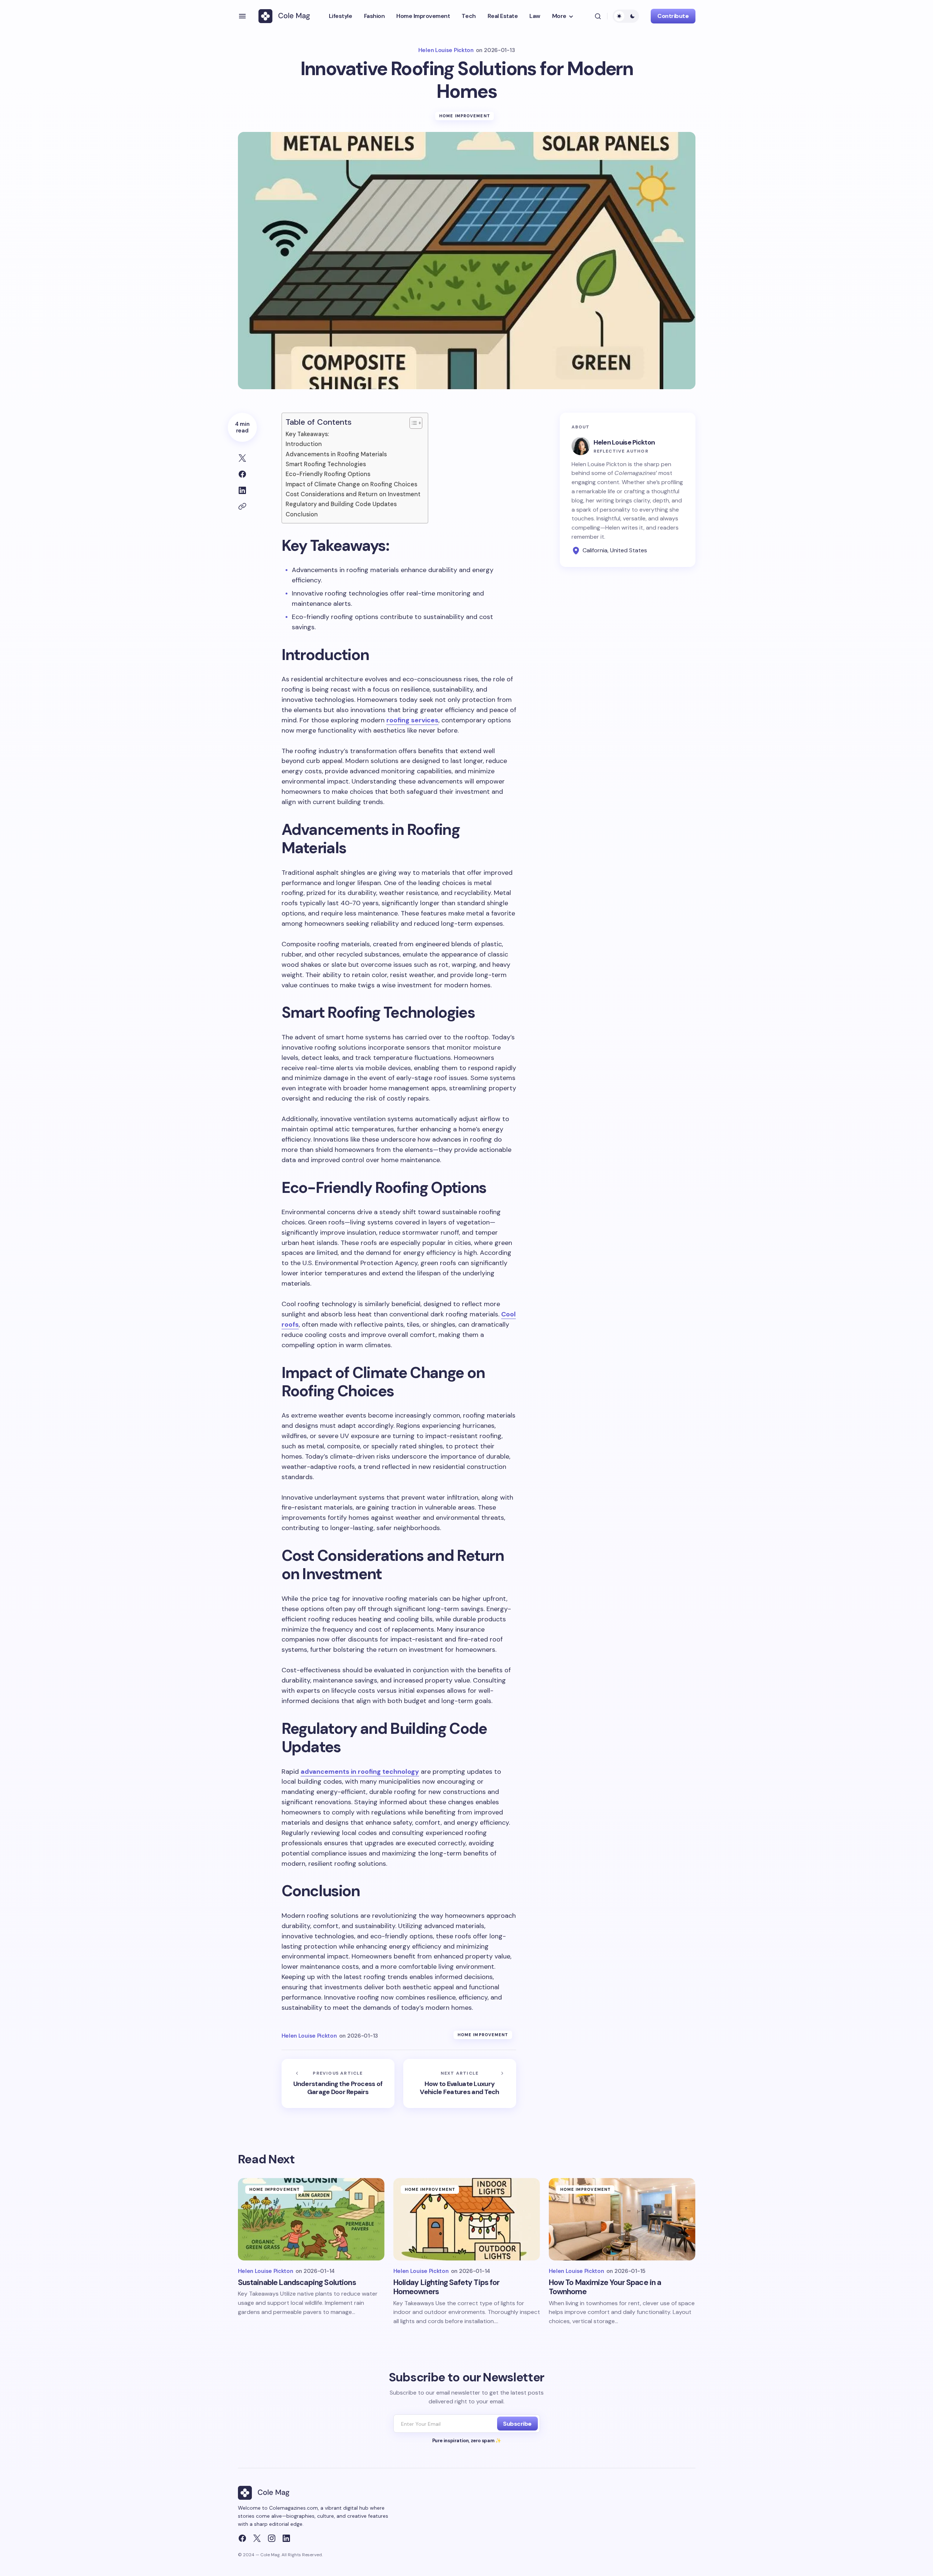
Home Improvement (465, 116)
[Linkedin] (286, 2538)
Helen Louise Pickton (624, 442)
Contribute (673, 16)
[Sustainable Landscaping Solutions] (311, 2219)
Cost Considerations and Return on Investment (353, 494)
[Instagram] (272, 2538)
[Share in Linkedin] (242, 490)
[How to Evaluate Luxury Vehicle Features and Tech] (460, 2083)
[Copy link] (242, 506)
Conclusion (302, 514)
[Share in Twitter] (242, 458)
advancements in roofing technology (360, 1772)
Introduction (304, 444)
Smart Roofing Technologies (326, 464)
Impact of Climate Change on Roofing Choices (351, 484)
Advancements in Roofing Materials (336, 454)
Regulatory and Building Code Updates (341, 504)
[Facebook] (242, 2538)
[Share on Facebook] (242, 474)
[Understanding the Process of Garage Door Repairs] (338, 2083)
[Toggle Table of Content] (412, 423)
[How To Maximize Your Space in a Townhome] (622, 2219)
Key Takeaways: (307, 434)
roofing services (412, 720)
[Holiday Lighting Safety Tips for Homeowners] (467, 2219)
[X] (257, 2538)
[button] (242, 16)
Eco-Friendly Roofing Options (328, 474)
